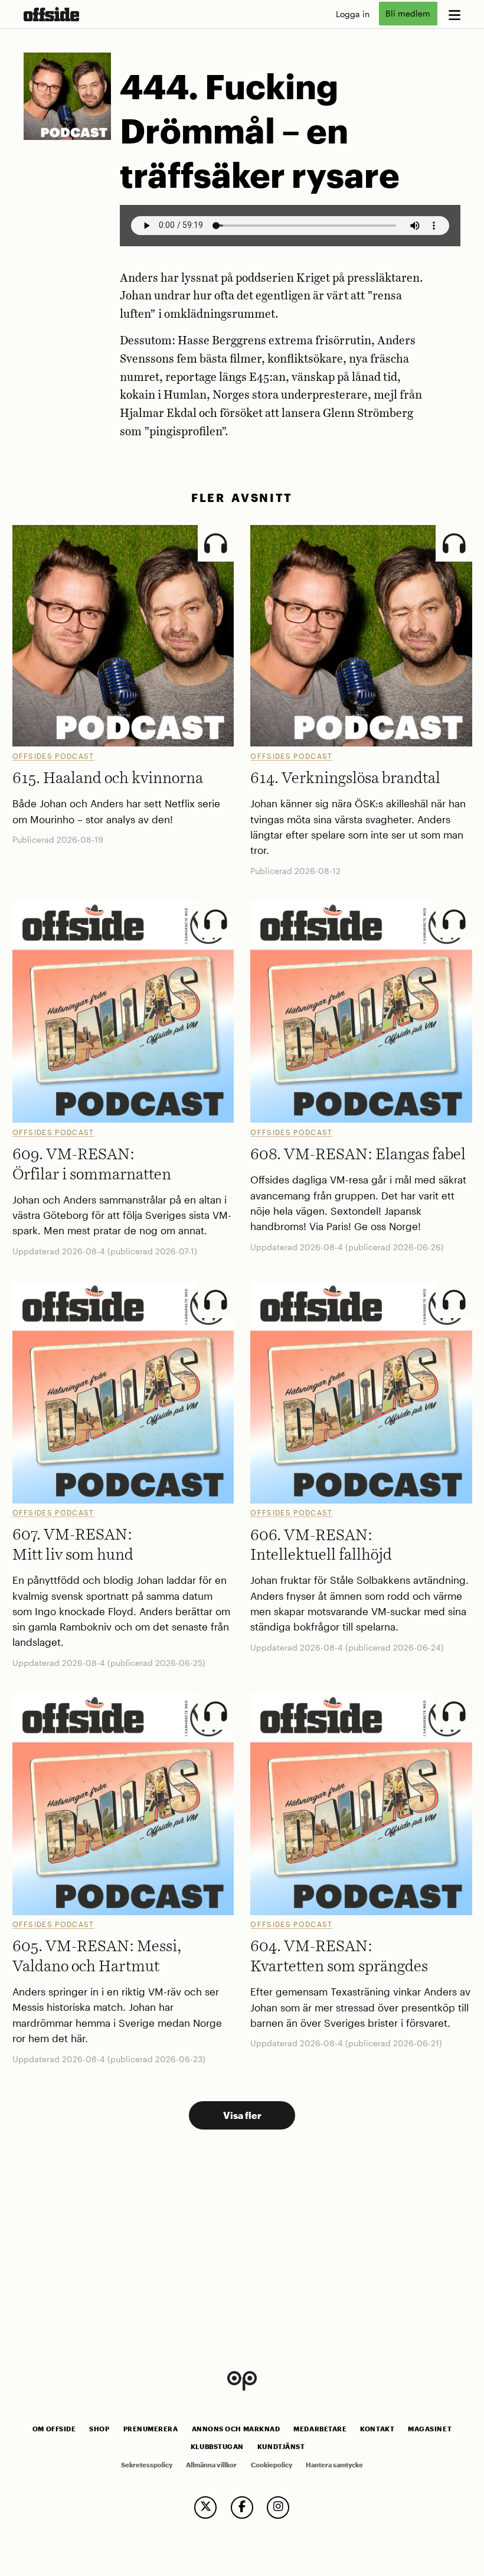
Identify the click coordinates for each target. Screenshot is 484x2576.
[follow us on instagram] (278, 2507)
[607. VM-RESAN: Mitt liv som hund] (123, 1393)
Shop (99, 2429)
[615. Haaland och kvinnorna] (123, 636)
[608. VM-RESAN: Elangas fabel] (361, 1012)
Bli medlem (408, 14)
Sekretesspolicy (147, 2465)
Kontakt (377, 2429)
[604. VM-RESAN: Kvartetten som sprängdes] (361, 1804)
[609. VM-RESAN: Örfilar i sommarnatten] (123, 1012)
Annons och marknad (236, 2429)
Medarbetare (320, 2429)
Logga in (353, 14)
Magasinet (430, 2429)
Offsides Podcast (53, 756)
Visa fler (242, 2115)
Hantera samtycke (334, 2465)
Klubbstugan (217, 2447)
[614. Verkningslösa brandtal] (361, 636)
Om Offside (54, 2429)
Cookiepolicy (272, 2465)
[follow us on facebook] (242, 2507)
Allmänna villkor (211, 2465)
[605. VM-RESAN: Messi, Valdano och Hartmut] (123, 1804)
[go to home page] (51, 14)
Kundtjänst (281, 2447)
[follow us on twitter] (205, 2507)
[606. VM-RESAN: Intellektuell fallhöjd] (361, 1393)
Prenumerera (151, 2429)
